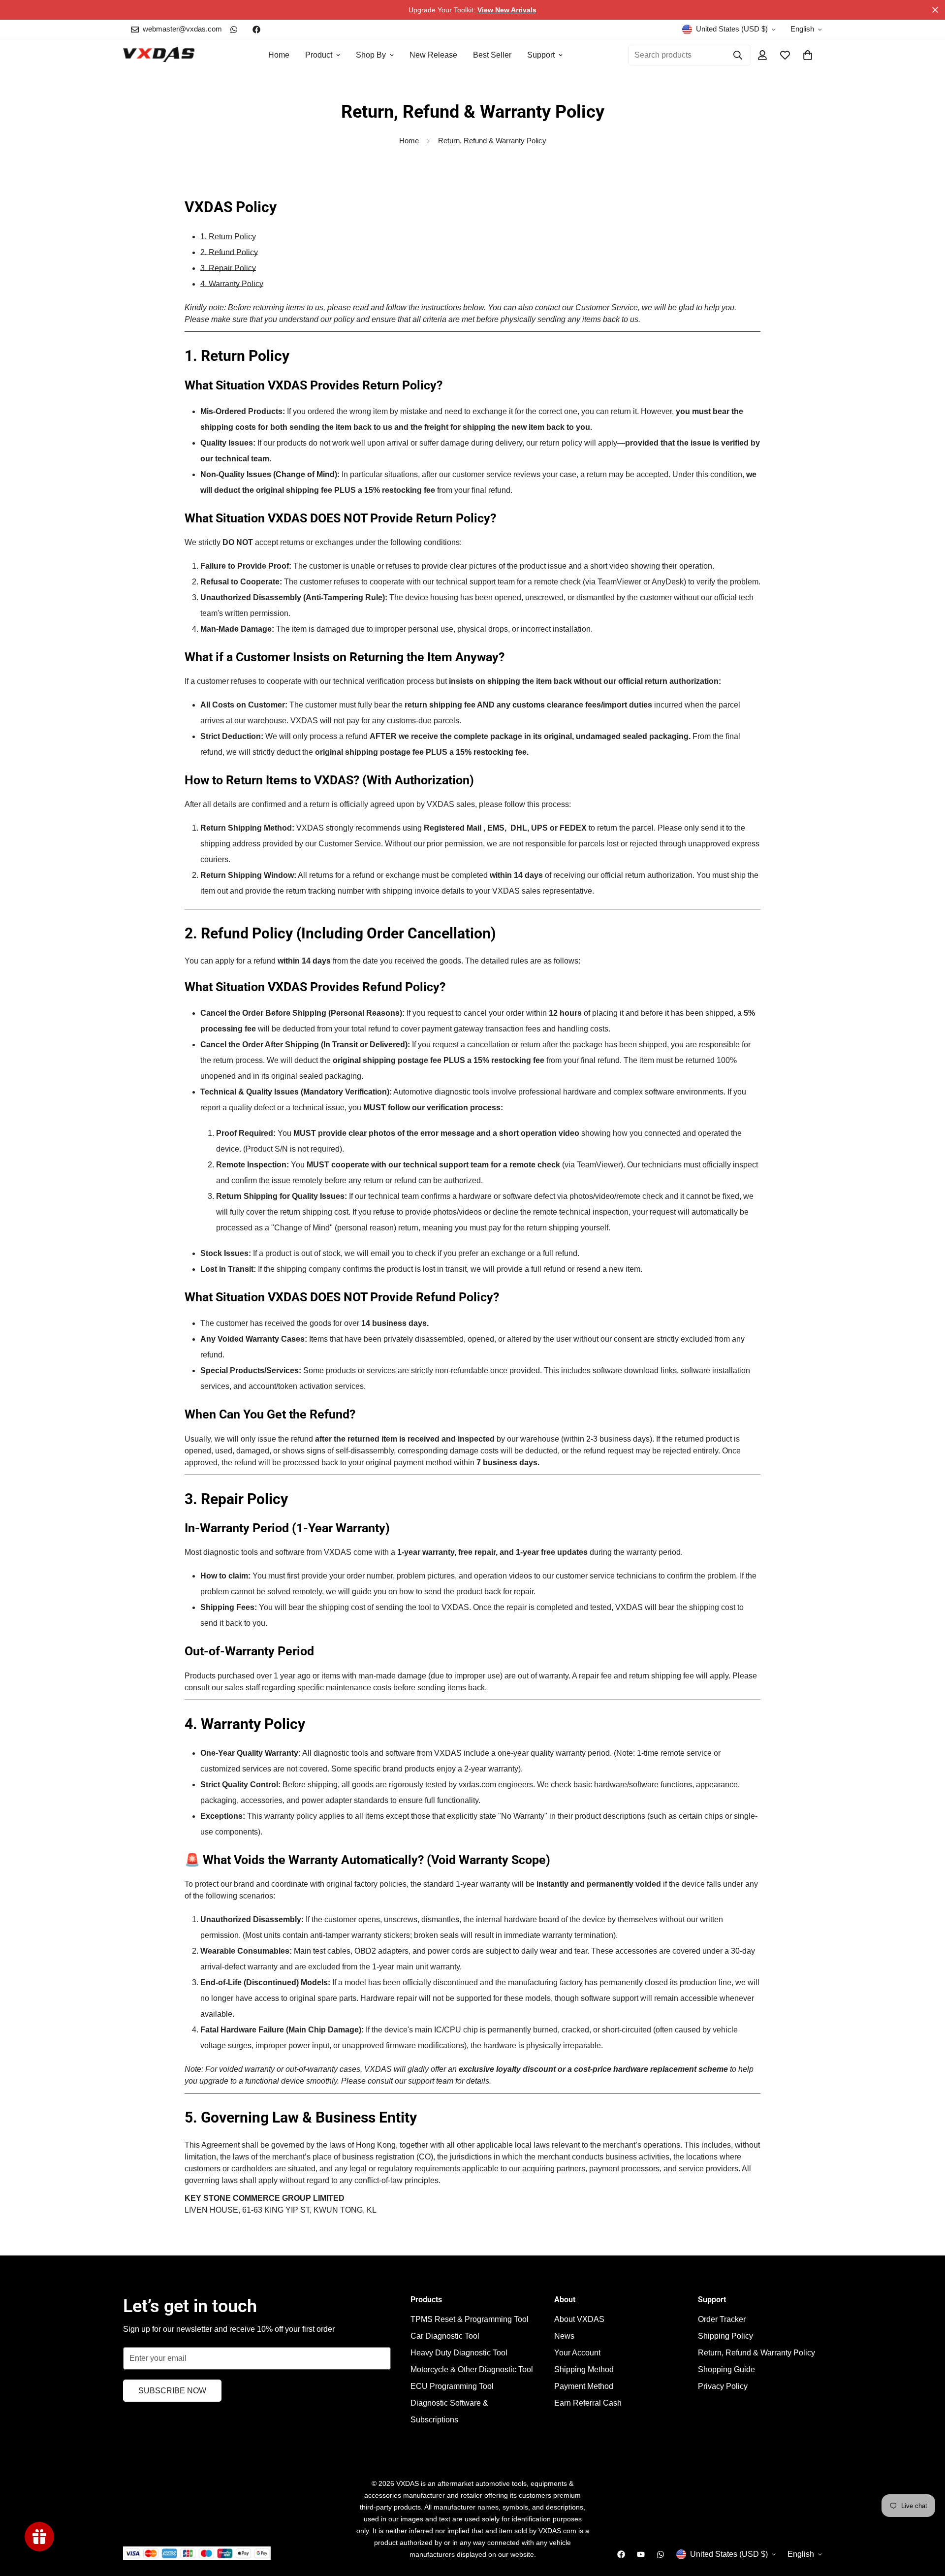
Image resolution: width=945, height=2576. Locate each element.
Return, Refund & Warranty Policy (756, 2353)
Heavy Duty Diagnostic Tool (459, 2353)
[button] (808, 55)
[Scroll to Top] (926, 2522)
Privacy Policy (723, 2386)
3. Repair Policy (228, 268)
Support (541, 55)
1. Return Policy (228, 237)
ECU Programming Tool (452, 2386)
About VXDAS (579, 2319)
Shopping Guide (726, 2369)
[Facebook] (256, 30)
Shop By (371, 55)
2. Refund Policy (229, 252)
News (564, 2336)
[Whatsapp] (234, 30)
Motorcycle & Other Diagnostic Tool (472, 2369)
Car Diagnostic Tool (445, 2336)
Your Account (577, 2353)
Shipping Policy (725, 2336)
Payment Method (584, 2386)
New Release (433, 55)
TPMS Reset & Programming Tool (470, 2319)
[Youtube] (641, 2554)
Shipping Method (584, 2369)
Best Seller (492, 55)
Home (279, 55)
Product (319, 55)
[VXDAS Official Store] (159, 55)
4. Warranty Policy (232, 284)
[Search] (738, 55)
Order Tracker (722, 2319)
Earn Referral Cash (588, 2403)
